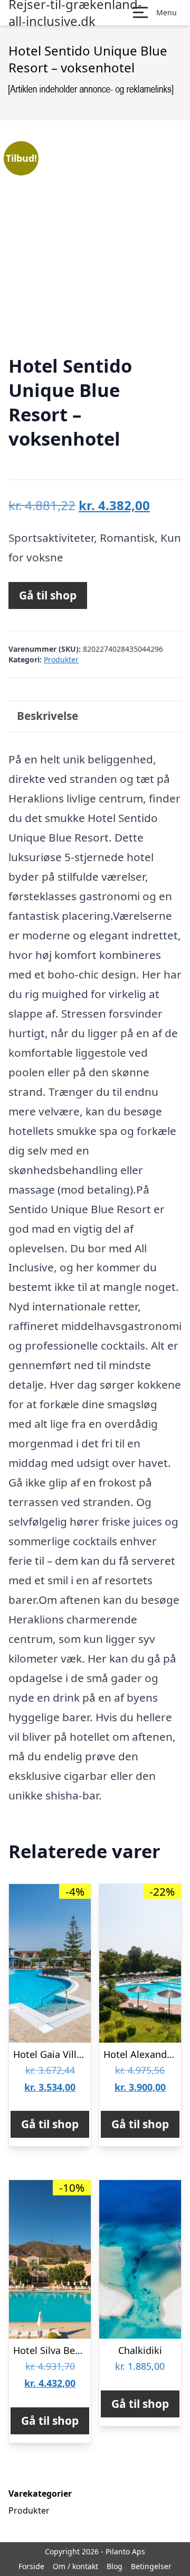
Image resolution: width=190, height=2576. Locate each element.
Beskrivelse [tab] (47, 716)
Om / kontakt (75, 2566)
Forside (31, 2566)
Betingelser (151, 2566)
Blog (115, 2566)
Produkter (61, 659)
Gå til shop (48, 595)
